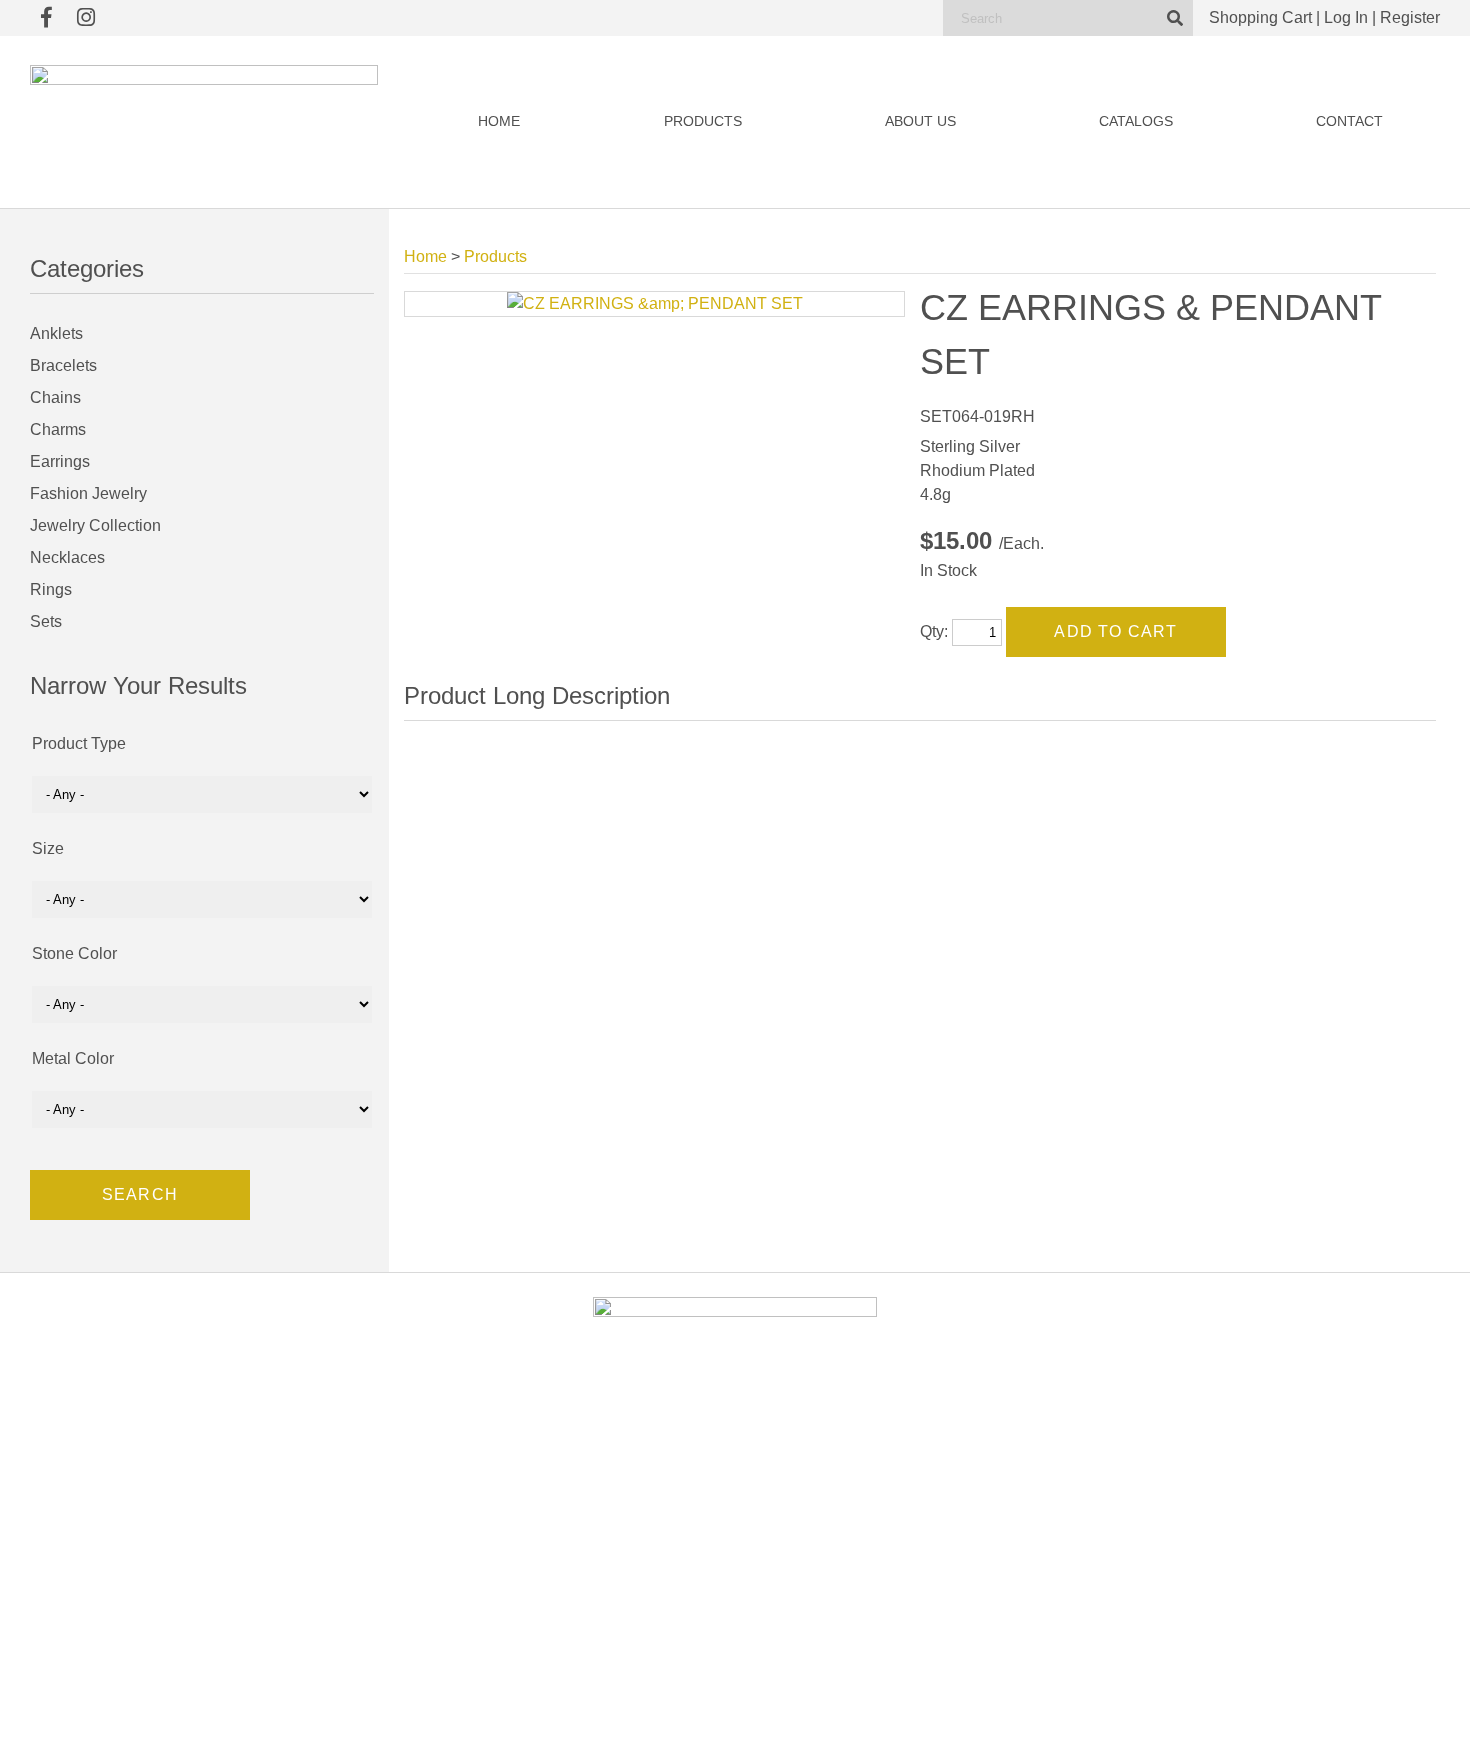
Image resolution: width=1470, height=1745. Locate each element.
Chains (55, 397)
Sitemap (966, 1710)
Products (703, 121)
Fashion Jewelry (88, 493)
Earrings (60, 461)
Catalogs (1136, 121)
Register (1410, 17)
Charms (58, 429)
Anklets (56, 333)
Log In (1346, 17)
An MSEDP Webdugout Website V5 (849, 1710)
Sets (46, 621)
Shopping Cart (1260, 17)
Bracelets (63, 365)
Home (499, 121)
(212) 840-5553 (1182, 1551)
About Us (920, 121)
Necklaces (67, 557)
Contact (1349, 121)
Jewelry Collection (95, 525)
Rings (51, 589)
